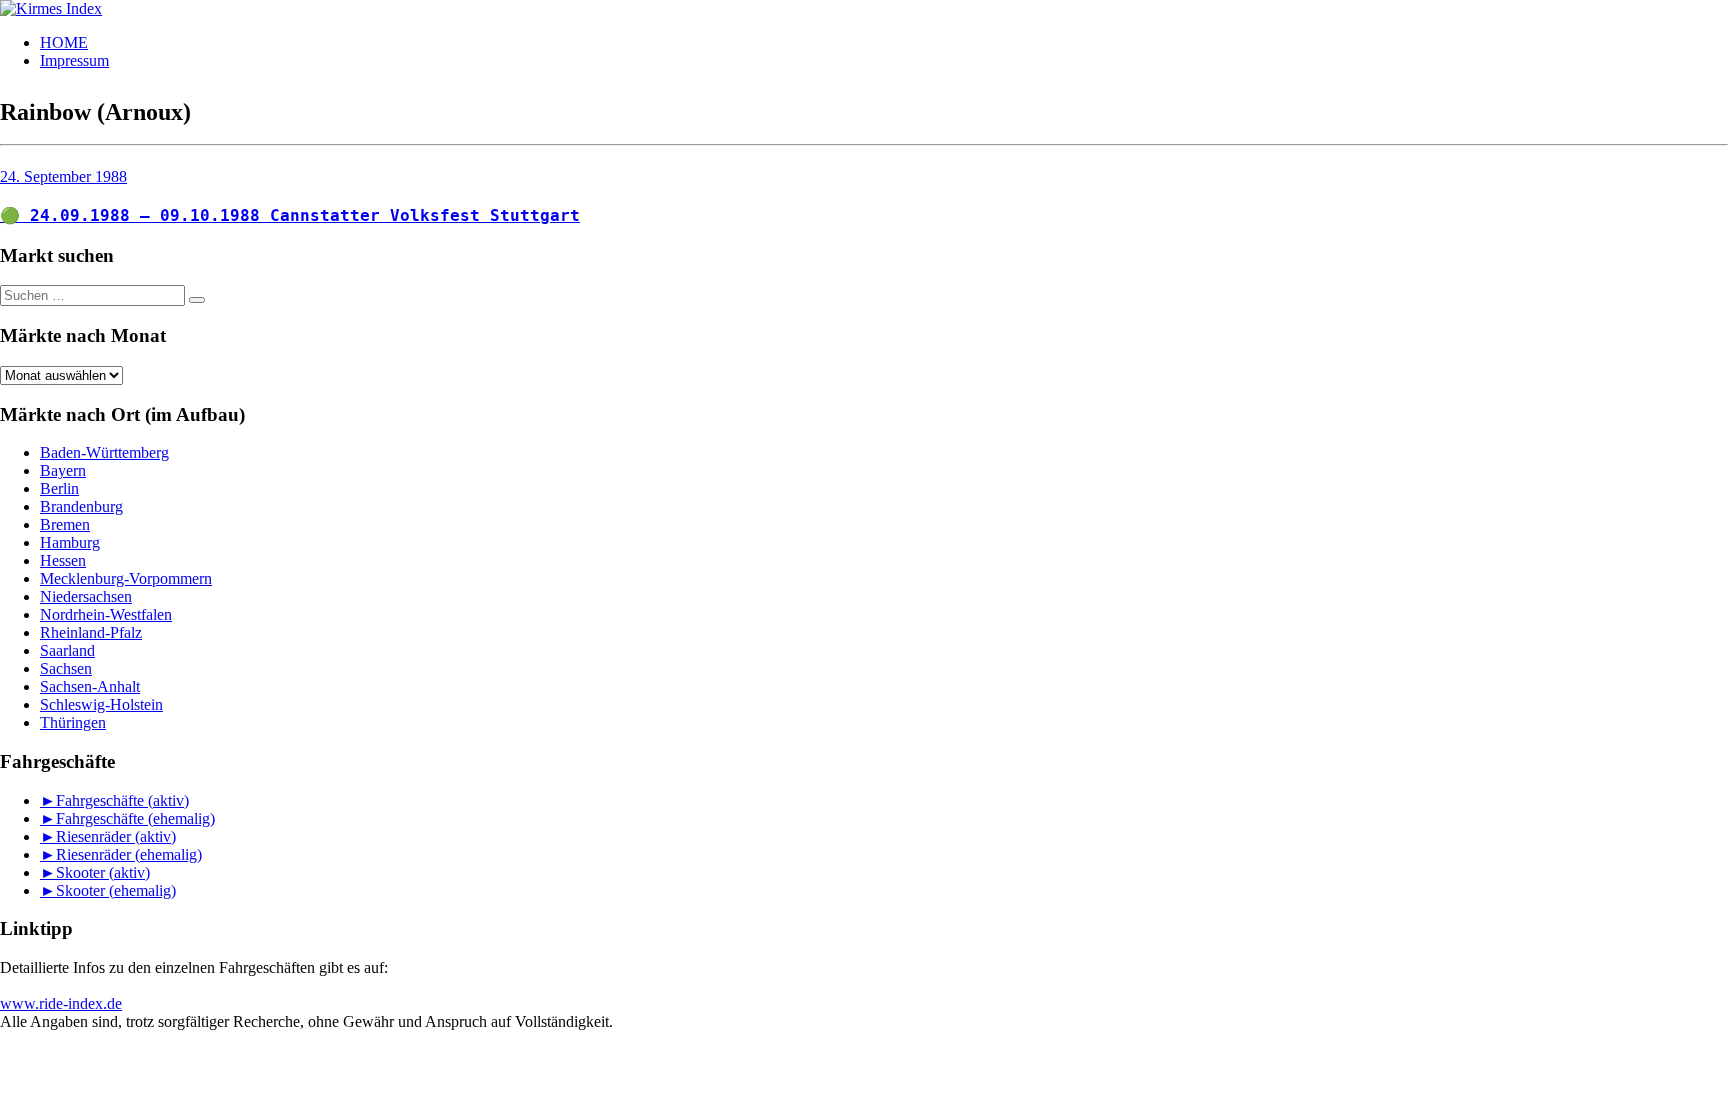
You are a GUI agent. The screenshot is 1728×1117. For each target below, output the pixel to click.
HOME (64, 42)
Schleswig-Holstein (101, 704)
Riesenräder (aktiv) (116, 836)
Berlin (59, 488)
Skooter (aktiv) (103, 872)
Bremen (65, 524)
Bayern (63, 470)
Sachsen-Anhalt (90, 686)
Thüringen (73, 722)
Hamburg (70, 542)
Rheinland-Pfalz (91, 632)
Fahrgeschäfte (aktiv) (122, 800)
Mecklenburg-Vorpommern (126, 578)
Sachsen (66, 668)
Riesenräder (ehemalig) (129, 854)
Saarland (67, 650)
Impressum (74, 60)
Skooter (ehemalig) (116, 890)
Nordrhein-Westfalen (106, 614)
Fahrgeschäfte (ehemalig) (135, 818)
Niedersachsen (86, 596)
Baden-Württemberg (104, 452)
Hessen (63, 560)
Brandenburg (81, 506)
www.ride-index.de (61, 1003)
